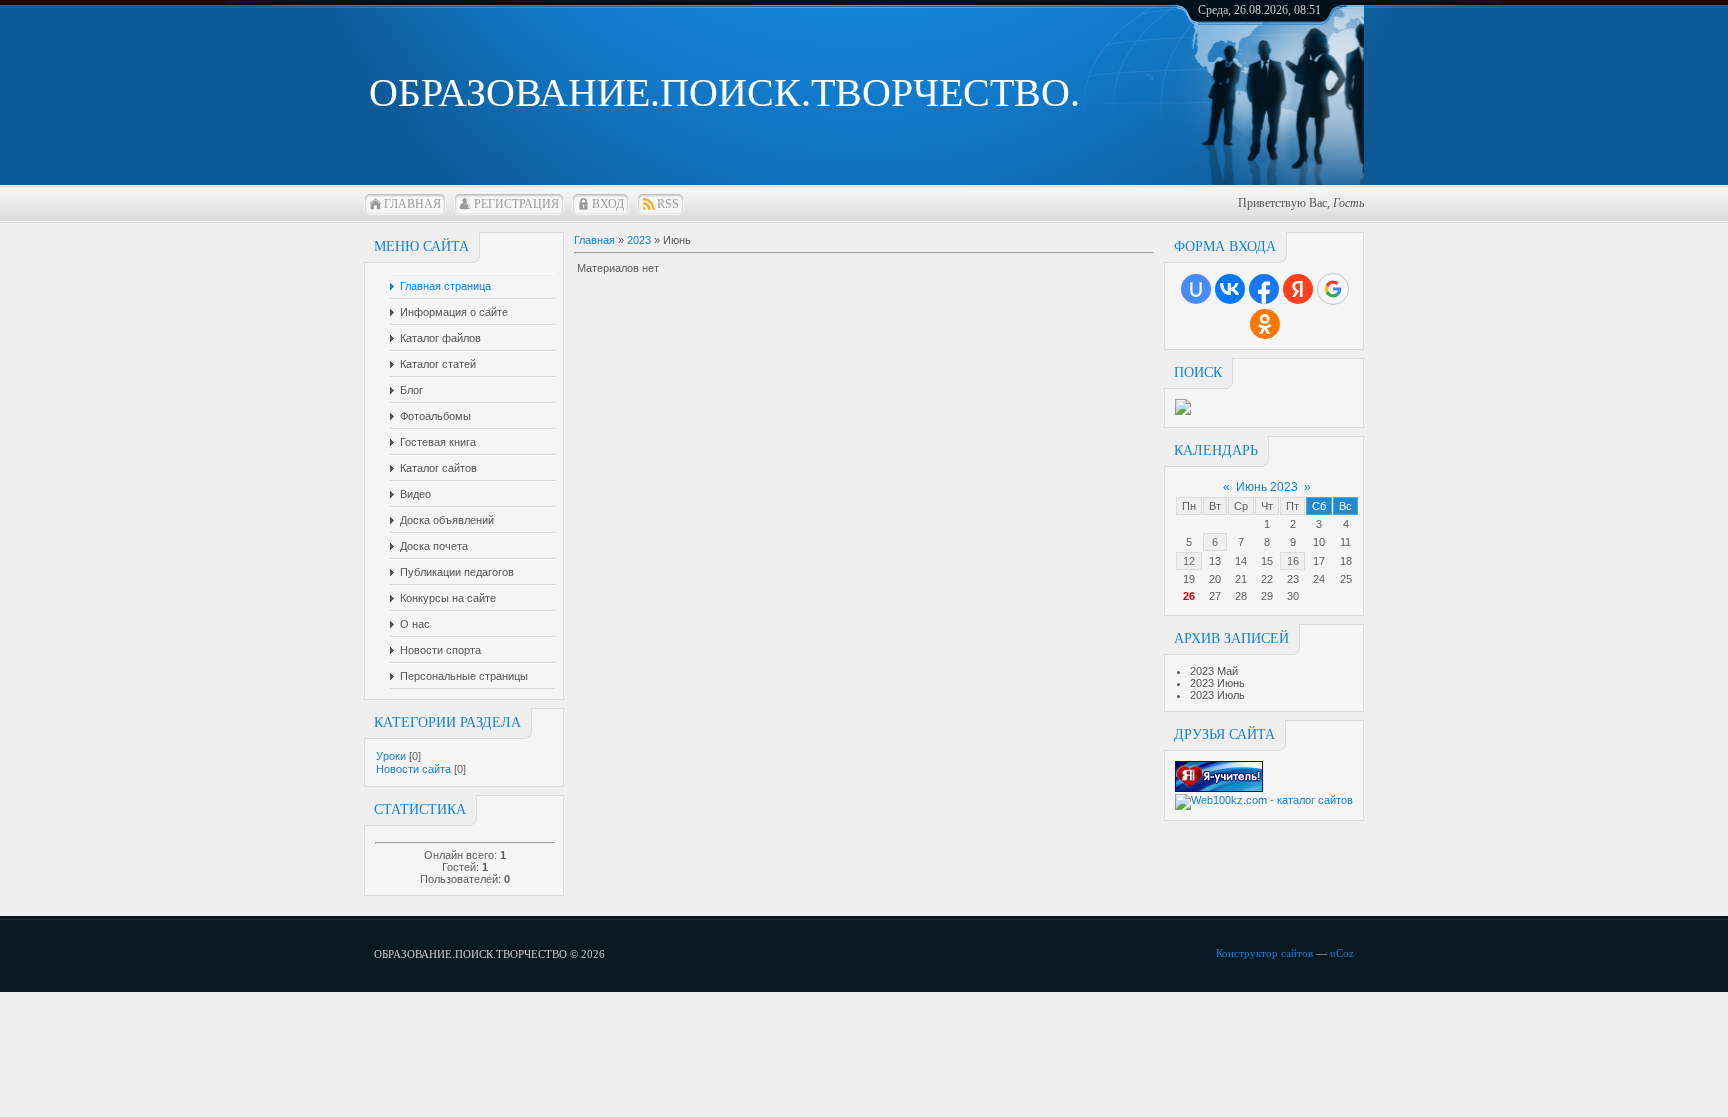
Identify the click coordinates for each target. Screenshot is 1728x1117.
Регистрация (516, 204)
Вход (608, 204)
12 (1189, 561)
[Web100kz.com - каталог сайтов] (1264, 800)
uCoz (1342, 953)
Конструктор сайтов (1264, 953)
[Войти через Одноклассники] (1265, 324)
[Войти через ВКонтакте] (1230, 289)
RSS (668, 204)
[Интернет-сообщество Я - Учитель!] (1219, 788)
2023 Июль (1217, 695)
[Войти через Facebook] (1264, 289)
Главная (412, 204)
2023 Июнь (1217, 683)
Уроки (391, 756)
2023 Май (1214, 671)
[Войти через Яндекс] (1298, 289)
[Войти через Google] (1333, 289)
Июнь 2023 (1267, 487)
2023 (639, 240)
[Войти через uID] (1196, 289)
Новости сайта (413, 769)
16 (1293, 561)
